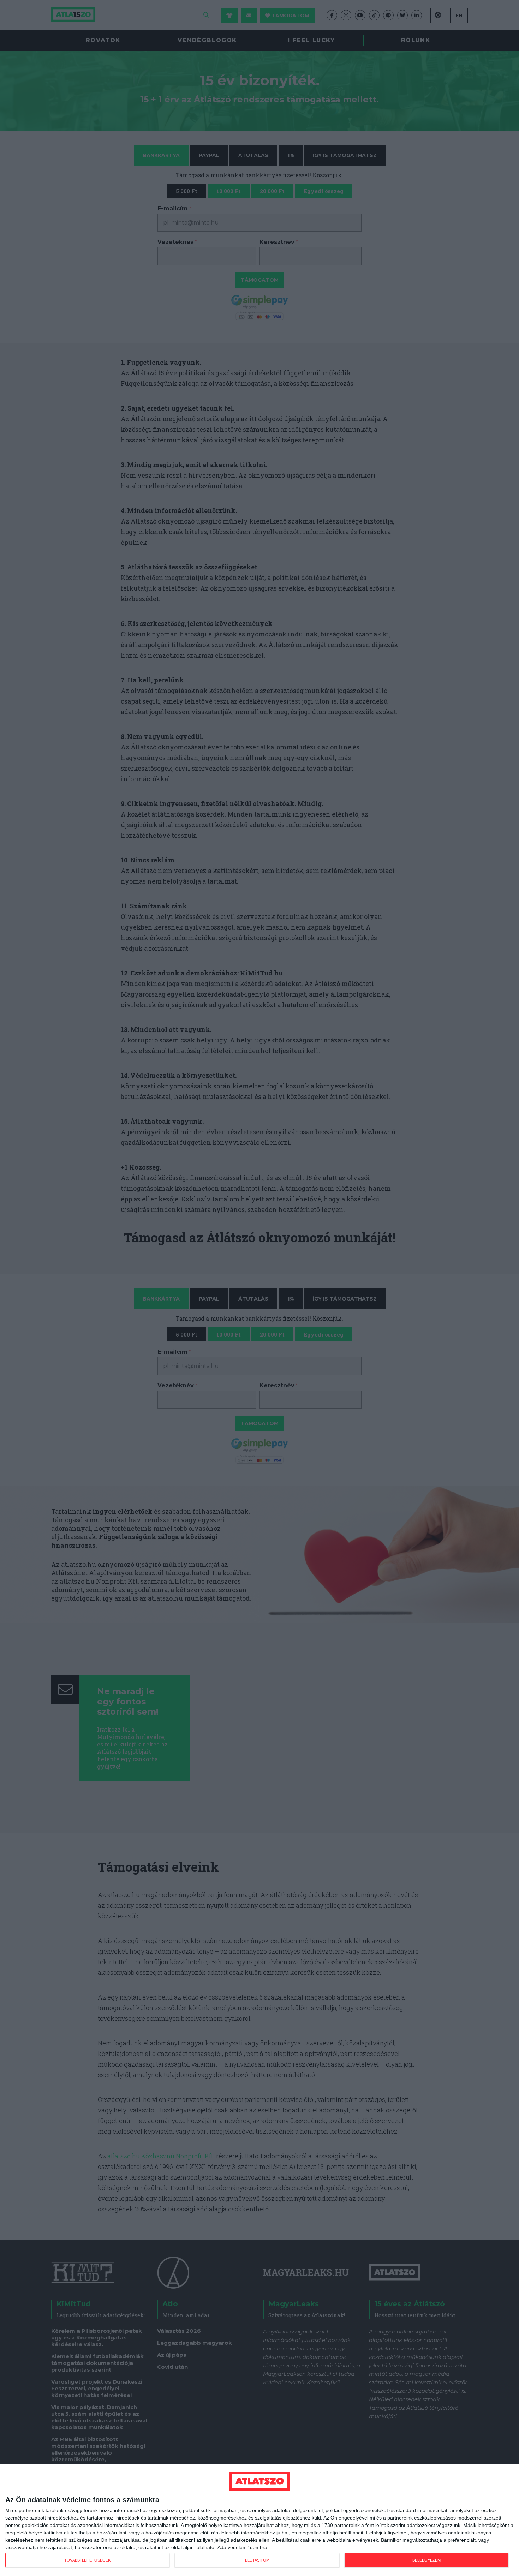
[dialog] (259, 2520)
